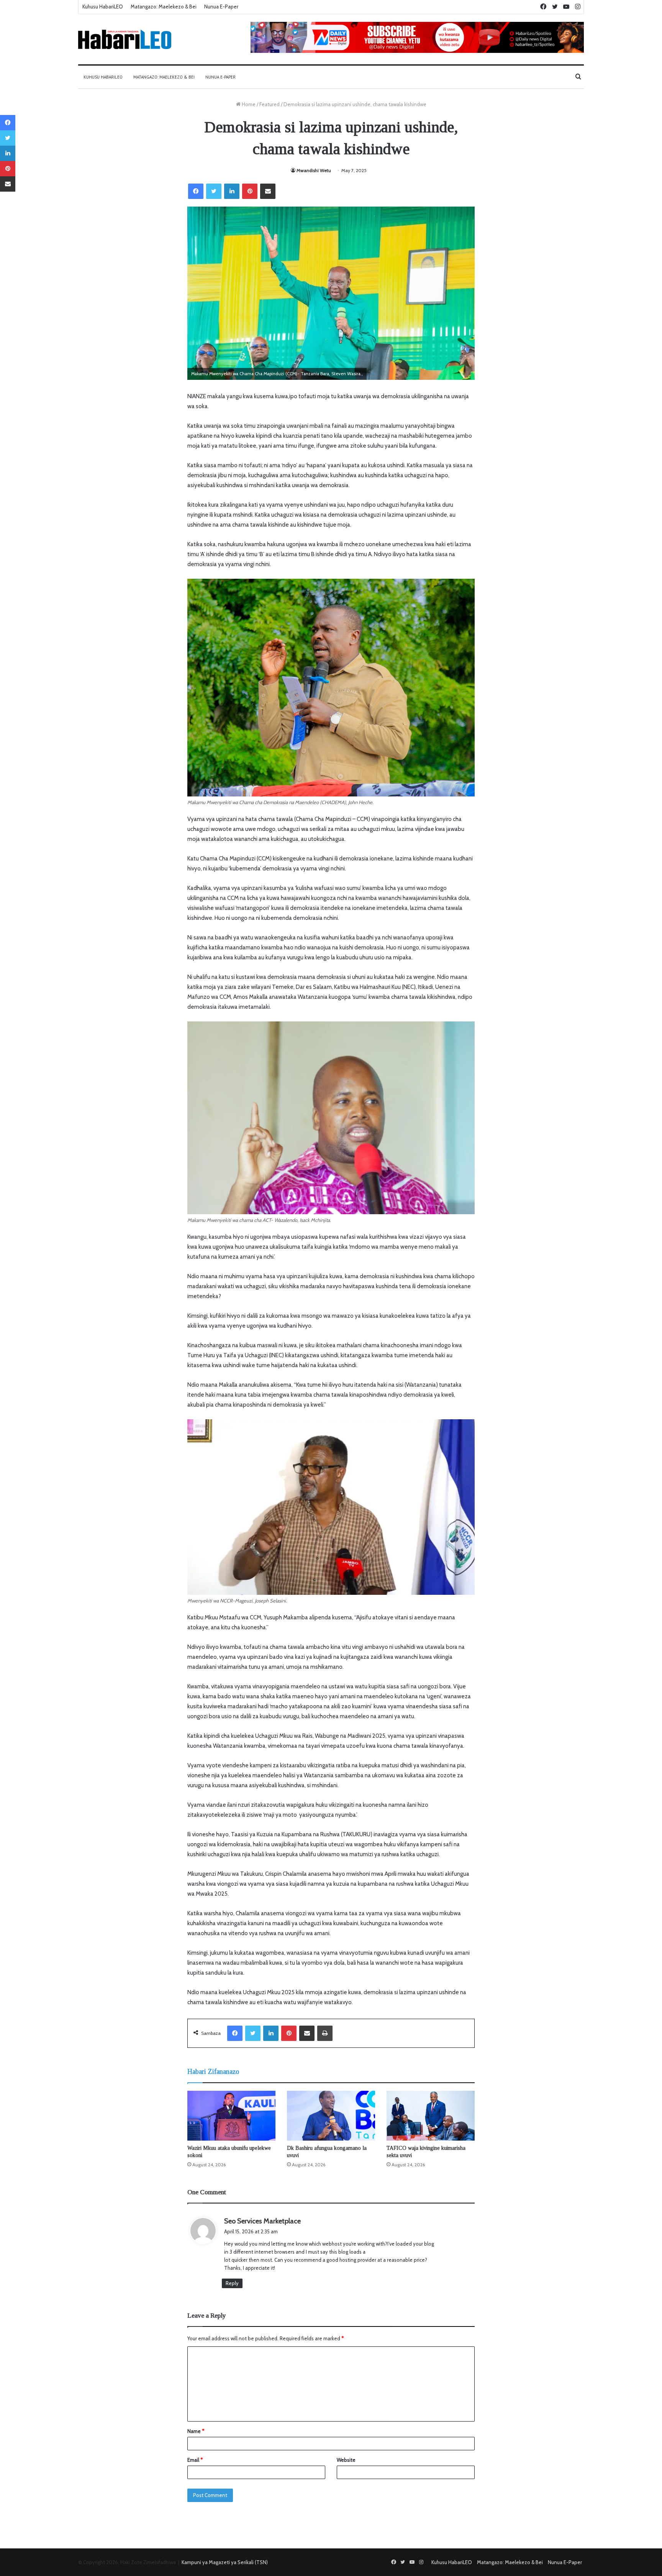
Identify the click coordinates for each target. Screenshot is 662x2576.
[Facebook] (196, 191)
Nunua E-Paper (221, 7)
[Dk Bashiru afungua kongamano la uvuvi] (331, 2116)
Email (195, 2460)
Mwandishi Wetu (314, 170)
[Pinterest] (250, 191)
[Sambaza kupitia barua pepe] (268, 191)
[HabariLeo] (125, 39)
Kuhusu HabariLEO (103, 7)
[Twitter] (214, 191)
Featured (270, 104)
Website (346, 2460)
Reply (232, 2283)
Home (248, 104)
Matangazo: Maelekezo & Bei (164, 7)
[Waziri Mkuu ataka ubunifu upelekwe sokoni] (231, 2116)
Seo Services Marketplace (262, 2221)
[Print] (325, 2033)
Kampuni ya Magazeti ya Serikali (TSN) (225, 2562)
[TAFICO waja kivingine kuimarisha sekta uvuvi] (431, 2116)
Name (196, 2431)
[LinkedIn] (232, 191)
